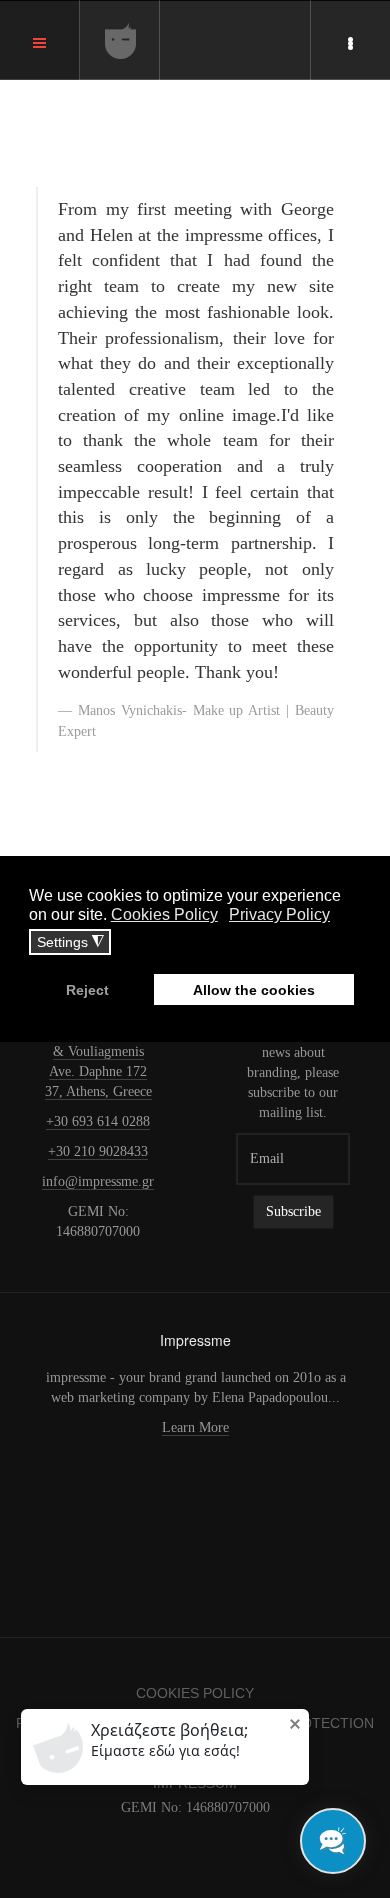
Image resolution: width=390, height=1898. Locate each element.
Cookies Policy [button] (164, 914)
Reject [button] (87, 990)
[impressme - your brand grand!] (121, 41)
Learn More (195, 1427)
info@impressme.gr (98, 1181)
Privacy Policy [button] (279, 914)
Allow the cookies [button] (254, 990)
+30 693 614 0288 (98, 1121)
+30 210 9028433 (98, 1151)
